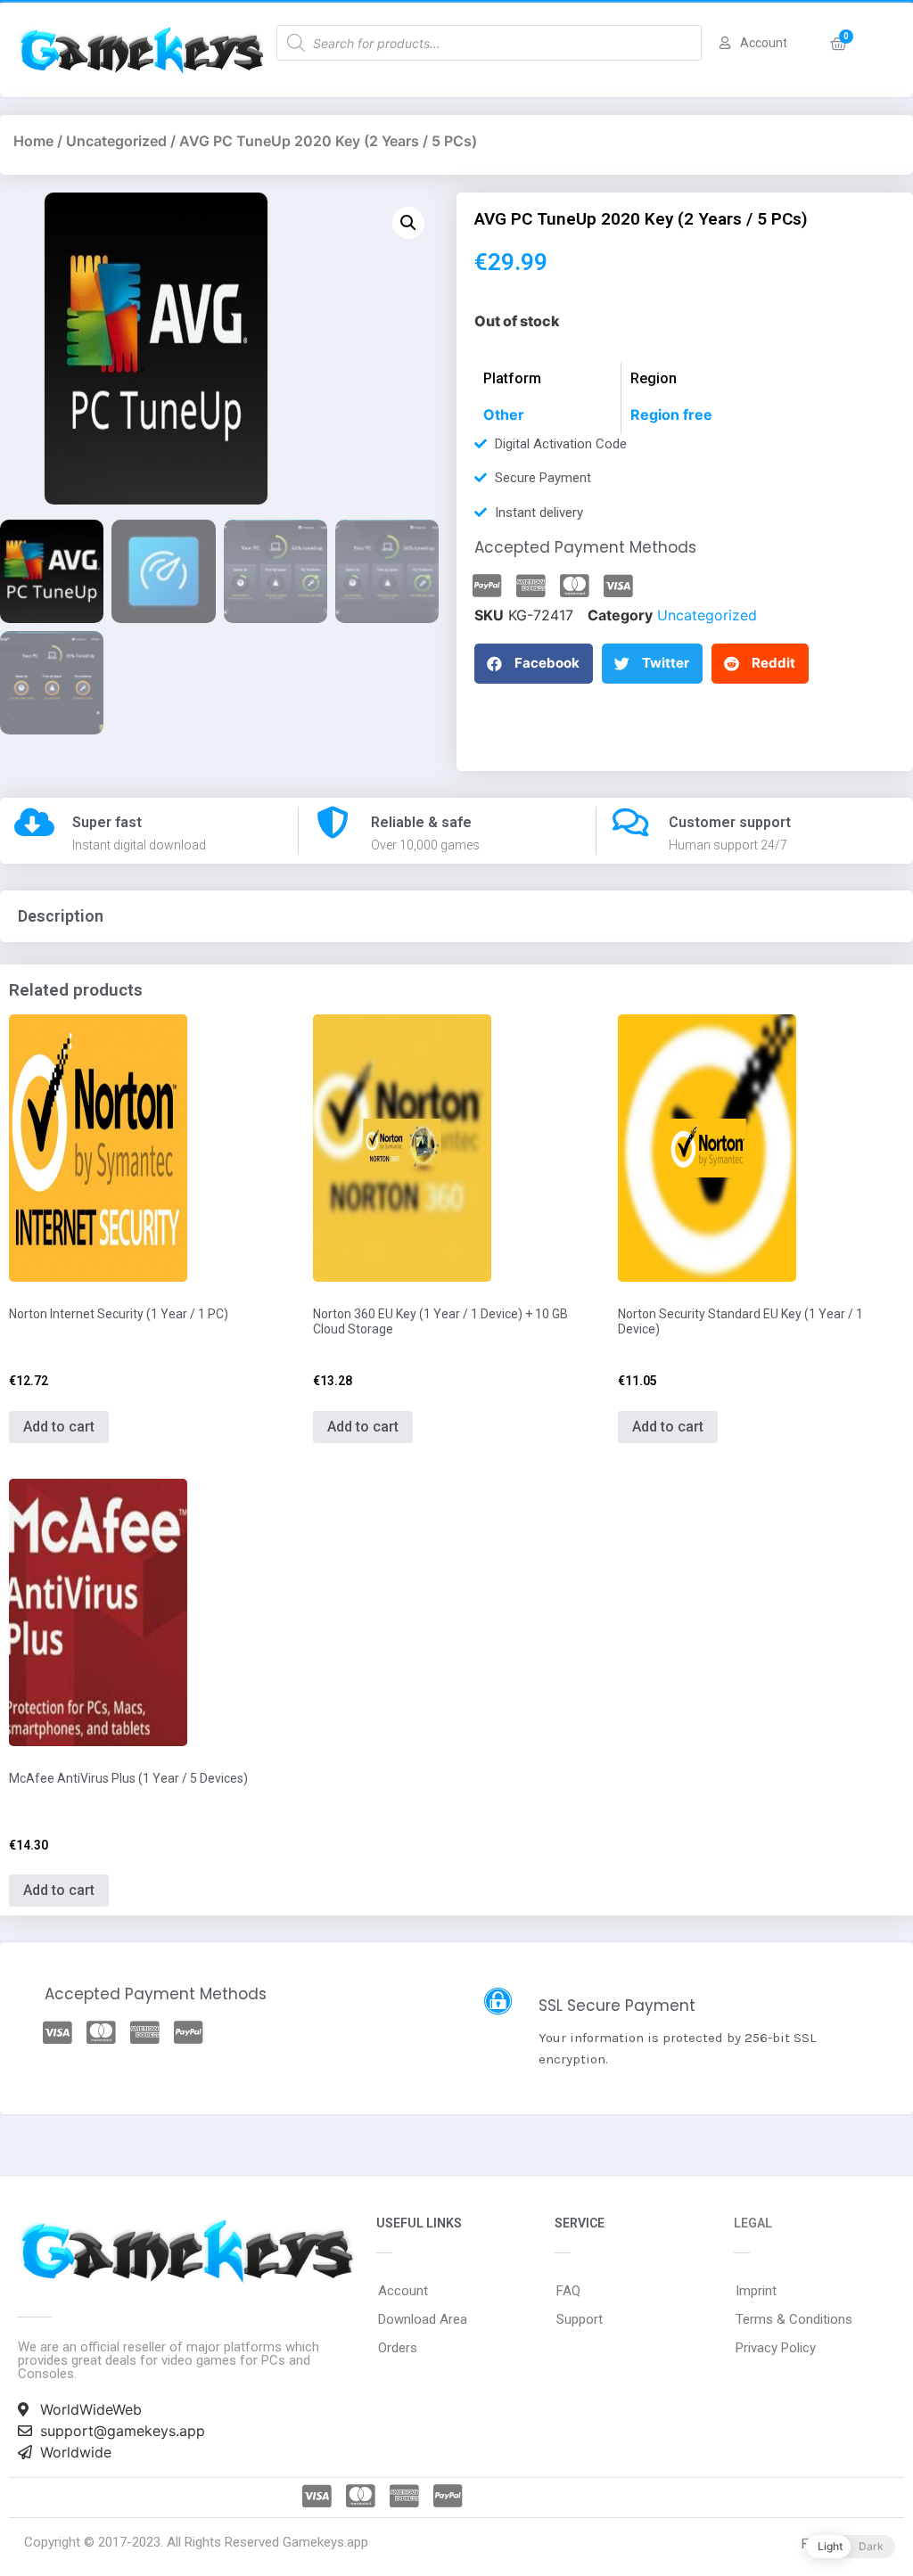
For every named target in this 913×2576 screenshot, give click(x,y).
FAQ (568, 2291)
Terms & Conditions (794, 2319)
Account (403, 2291)
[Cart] (839, 44)
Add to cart (59, 1427)
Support (580, 2319)
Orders (398, 2348)
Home (33, 141)
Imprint (756, 2291)
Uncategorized (116, 141)
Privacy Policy (776, 2348)
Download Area (423, 2319)
